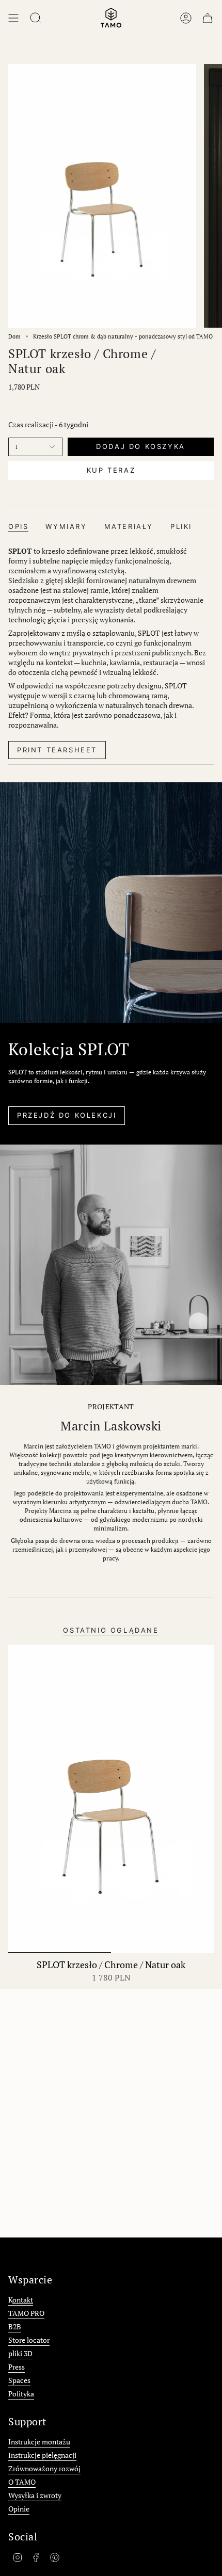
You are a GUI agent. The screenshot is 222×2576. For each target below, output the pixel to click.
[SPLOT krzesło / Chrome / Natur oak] (111, 1799)
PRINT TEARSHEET (57, 750)
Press (17, 2367)
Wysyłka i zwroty (35, 2495)
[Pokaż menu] (13, 18)
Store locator (29, 2340)
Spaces (19, 2380)
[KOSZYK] (208, 18)
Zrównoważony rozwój (44, 2468)
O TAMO (22, 2482)
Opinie (19, 2509)
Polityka (21, 2394)
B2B (15, 2327)
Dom (14, 336)
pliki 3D (20, 2353)
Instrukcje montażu (39, 2442)
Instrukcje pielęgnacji (42, 2455)
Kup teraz (111, 470)
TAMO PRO (26, 2313)
